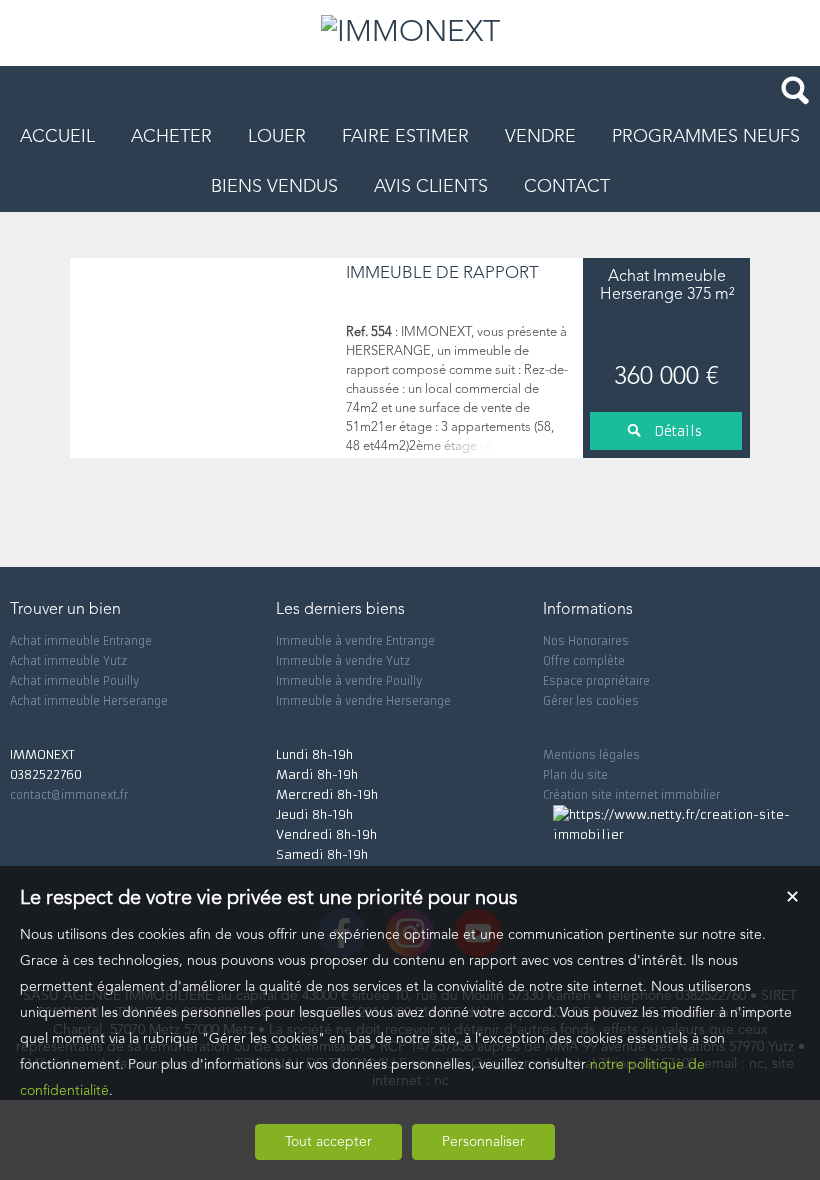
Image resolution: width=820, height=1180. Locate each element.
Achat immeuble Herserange (89, 701)
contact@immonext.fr (69, 795)
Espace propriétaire (596, 681)
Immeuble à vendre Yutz (343, 661)
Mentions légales (591, 755)
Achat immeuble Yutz (68, 661)
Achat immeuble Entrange (81, 641)
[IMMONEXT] (410, 33)
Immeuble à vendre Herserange (363, 701)
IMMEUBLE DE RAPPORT (442, 273)
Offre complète (584, 661)
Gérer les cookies (591, 701)
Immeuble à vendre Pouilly (349, 681)
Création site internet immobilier (631, 795)
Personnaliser (483, 1142)
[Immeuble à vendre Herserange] (203, 358)
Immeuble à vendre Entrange (355, 641)
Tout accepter (328, 1142)
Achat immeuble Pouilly (74, 681)
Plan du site (575, 775)
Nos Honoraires (586, 641)
